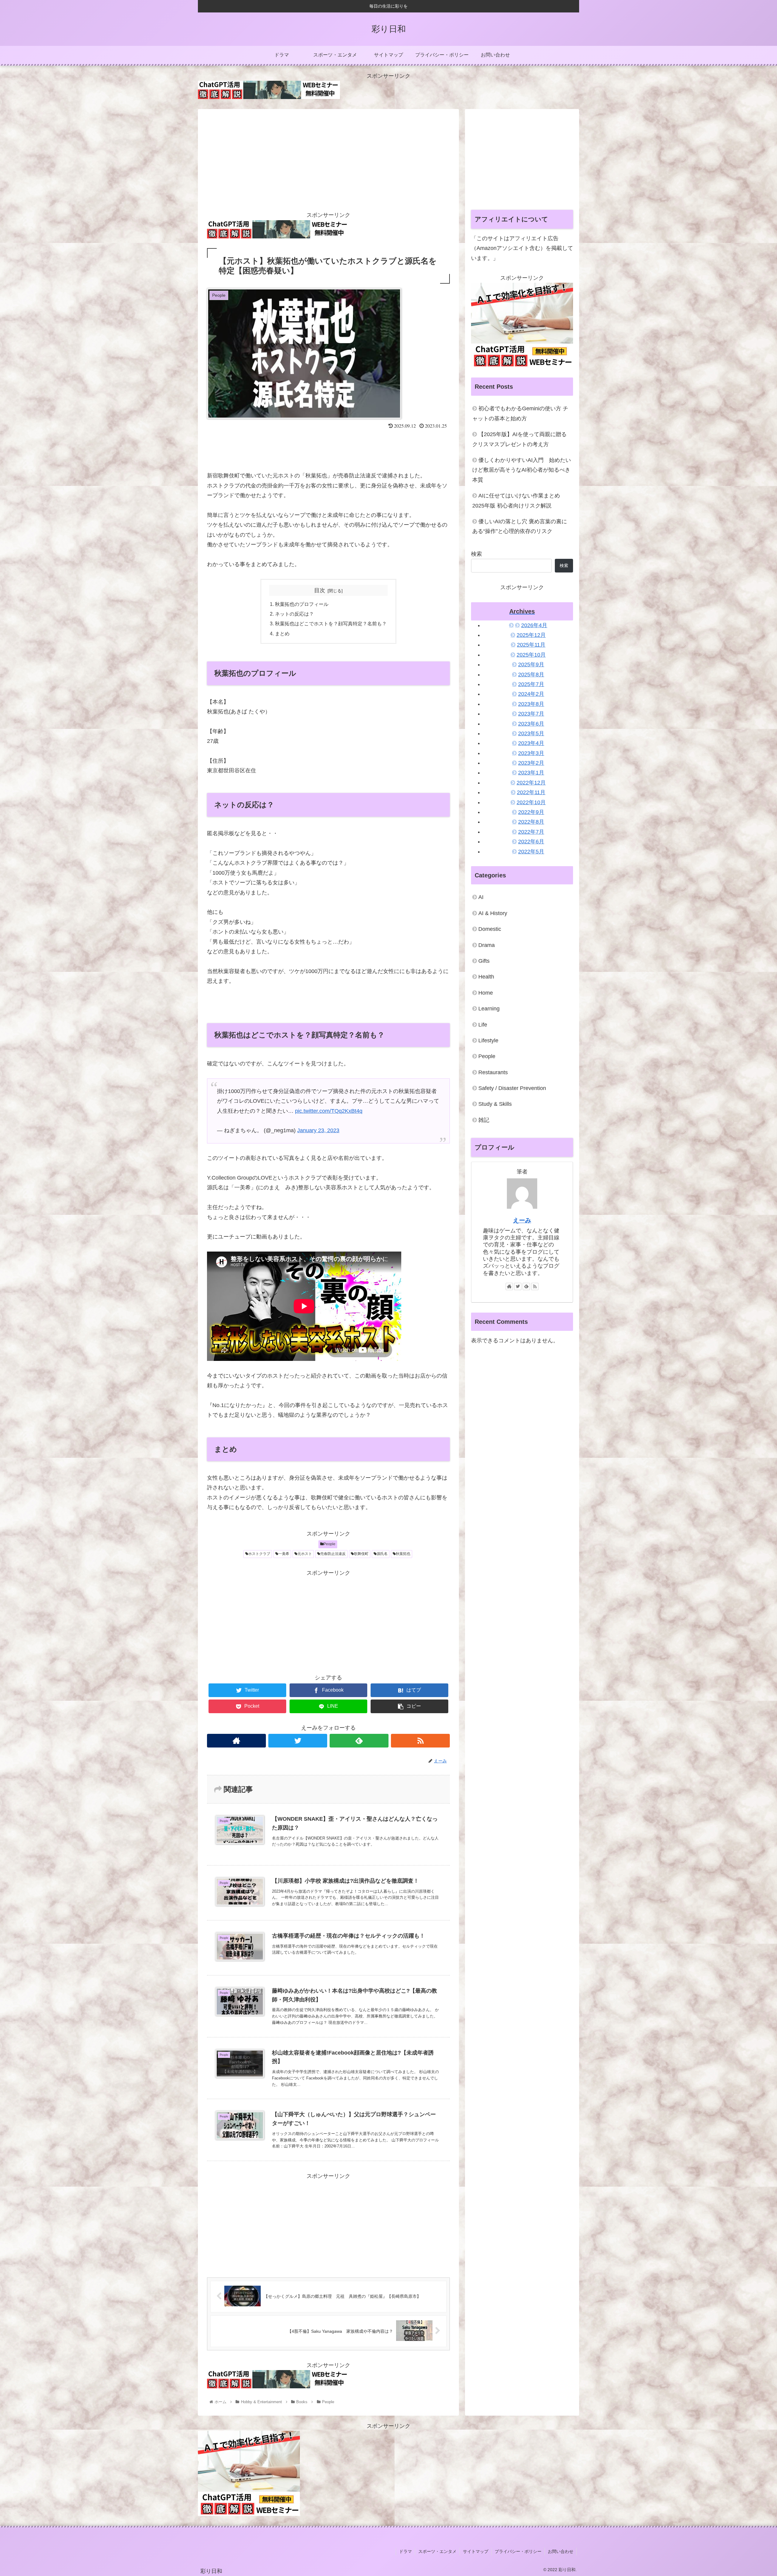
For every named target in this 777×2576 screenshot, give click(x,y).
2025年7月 (531, 684)
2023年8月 (531, 704)
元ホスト (305, 1554)
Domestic (490, 929)
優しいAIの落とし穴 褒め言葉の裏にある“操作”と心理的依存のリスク (520, 526)
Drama (487, 945)
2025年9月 (531, 664)
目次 (320, 590)
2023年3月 (531, 753)
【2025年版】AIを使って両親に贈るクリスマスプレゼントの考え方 (519, 439)
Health (486, 977)
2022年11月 (531, 792)
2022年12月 (531, 783)
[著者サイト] (236, 1741)
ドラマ (405, 2551)
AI (481, 897)
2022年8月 (531, 822)
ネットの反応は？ (294, 614)
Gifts (484, 961)
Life (483, 1025)
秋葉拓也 (403, 1554)
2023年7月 (531, 714)
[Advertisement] (328, 158)
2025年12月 (531, 635)
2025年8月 (531, 675)
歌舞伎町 (361, 1554)
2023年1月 (531, 773)
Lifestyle (488, 1040)
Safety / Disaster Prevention (512, 1088)
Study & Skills (495, 1104)
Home (486, 993)
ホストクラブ (259, 1554)
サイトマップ (476, 2551)
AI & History (493, 913)
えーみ (522, 1220)
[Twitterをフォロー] (298, 1741)
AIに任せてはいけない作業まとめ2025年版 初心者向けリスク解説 (516, 501)
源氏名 (382, 1554)
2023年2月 (531, 763)
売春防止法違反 (333, 1554)
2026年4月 (534, 625)
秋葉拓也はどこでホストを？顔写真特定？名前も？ (331, 624)
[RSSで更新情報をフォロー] (420, 1741)
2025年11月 (531, 645)
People (329, 1544)
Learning (489, 1009)
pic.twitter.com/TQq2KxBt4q (329, 1111)
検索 (477, 554)
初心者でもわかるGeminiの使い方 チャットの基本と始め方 (520, 413)
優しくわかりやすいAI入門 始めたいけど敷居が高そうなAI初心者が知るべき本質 (522, 470)
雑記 (484, 1120)
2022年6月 (531, 842)
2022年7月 (531, 832)
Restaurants (493, 1072)
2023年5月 (531, 733)
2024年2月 (531, 694)
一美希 (284, 1554)
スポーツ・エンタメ (437, 2551)
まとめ (282, 634)
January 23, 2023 (318, 1130)
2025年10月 (531, 655)
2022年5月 (531, 852)
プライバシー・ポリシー (518, 2551)
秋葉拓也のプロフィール (302, 604)
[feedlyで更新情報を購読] (359, 1741)
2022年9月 (531, 812)
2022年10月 (531, 802)
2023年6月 (531, 724)
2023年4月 (531, 743)
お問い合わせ (561, 2551)
